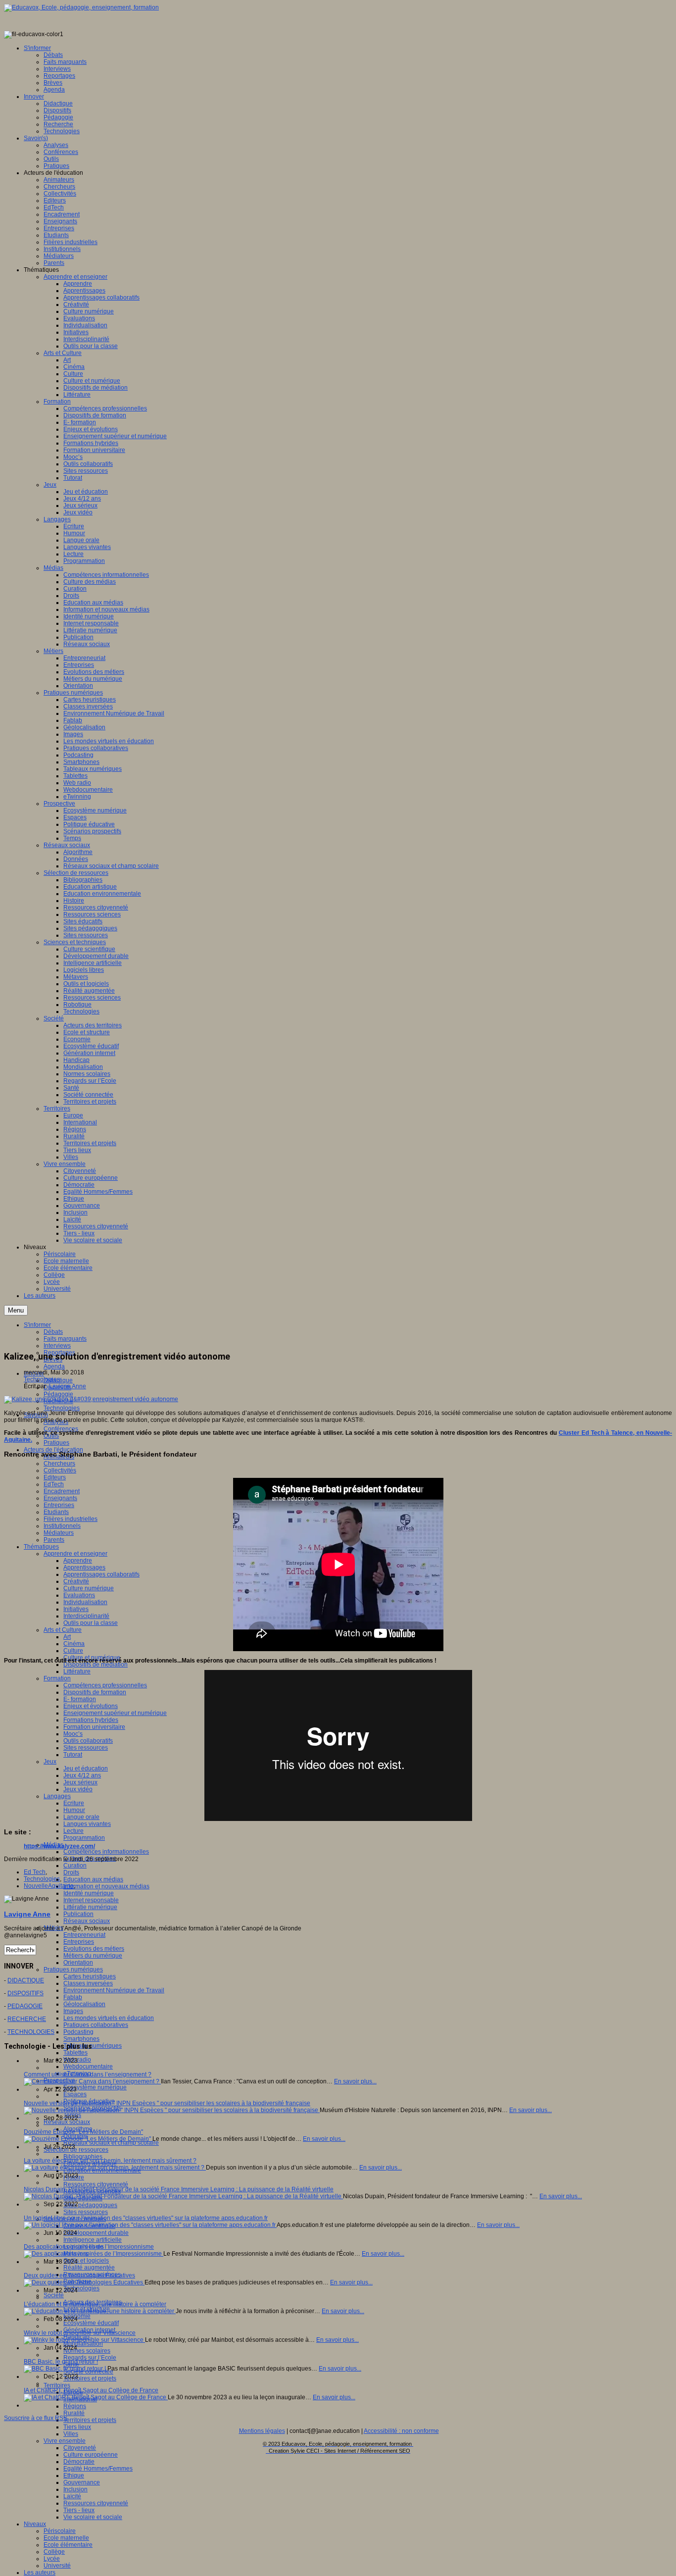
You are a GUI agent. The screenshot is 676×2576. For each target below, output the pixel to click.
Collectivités (60, 1470)
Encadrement (62, 1491)
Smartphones (81, 2039)
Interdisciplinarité (86, 1616)
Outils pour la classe (91, 1623)
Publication (78, 1914)
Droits (71, 1872)
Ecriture (74, 1803)
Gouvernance (82, 2482)
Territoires (57, 2385)
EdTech (54, 1484)
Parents (54, 1540)
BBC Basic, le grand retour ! (61, 2362)
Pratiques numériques (73, 1970)
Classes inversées (88, 1983)
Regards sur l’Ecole (90, 2358)
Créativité (76, 1581)
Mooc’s (73, 1734)
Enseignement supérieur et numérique (115, 1713)
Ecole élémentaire (68, 2545)
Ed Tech (35, 1872)
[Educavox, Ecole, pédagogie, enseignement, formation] (81, 7)
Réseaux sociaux (87, 1921)
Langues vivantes (87, 1824)
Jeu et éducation (86, 1768)
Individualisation (85, 1602)
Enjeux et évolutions (91, 1706)
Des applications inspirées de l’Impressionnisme (89, 2247)
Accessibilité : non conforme (401, 2431)
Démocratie (79, 2462)
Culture (73, 1651)
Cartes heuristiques (90, 1976)
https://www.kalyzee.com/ (59, 1846)
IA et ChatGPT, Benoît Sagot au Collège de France (91, 2390)
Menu (16, 1310)
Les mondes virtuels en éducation (109, 2018)
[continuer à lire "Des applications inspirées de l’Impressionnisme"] (94, 2254)
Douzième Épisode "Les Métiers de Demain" (83, 2132)
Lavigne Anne (68, 1386)
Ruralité (74, 2413)
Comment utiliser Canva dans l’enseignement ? (88, 2074)
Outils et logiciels (86, 2261)
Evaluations (79, 1595)
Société (54, 2295)
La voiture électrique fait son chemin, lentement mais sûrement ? (110, 2161)
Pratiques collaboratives (96, 2025)
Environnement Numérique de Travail (114, 1990)
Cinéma (74, 1644)
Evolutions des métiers (94, 1949)
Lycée (52, 2559)
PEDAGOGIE (25, 2006)
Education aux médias (93, 1879)
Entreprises (59, 1505)
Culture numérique (89, 1588)
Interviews (57, 1346)
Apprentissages (84, 1567)
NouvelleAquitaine (49, 1886)
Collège (54, 2552)
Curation (75, 1866)
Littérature (77, 1671)
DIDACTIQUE (26, 1980)
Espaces (75, 2094)
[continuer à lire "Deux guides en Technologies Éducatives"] (84, 2282)
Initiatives (76, 1609)
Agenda (54, 1366)
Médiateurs (59, 1533)
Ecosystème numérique (95, 2087)
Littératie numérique (90, 1907)
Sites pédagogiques (90, 2205)
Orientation (78, 1963)
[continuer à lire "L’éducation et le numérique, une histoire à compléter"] (100, 2311)
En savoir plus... (355, 2081)
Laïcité (72, 2496)
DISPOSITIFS (25, 1993)
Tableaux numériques (93, 2046)
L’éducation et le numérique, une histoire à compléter (95, 2304)
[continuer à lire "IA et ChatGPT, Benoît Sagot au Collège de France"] (96, 2397)
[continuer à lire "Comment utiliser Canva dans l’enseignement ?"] (92, 2081)
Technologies (62, 1408)
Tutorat (73, 1755)
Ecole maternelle (66, 2538)
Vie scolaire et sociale (93, 2517)
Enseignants (60, 1498)
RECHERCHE (27, 2019)
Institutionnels (62, 1526)
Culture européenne (91, 2455)
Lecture (73, 1831)
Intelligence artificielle (93, 2240)
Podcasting (78, 2032)
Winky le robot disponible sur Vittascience (80, 2333)
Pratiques (56, 1443)
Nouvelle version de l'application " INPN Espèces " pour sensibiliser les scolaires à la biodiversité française (167, 2103)
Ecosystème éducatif (91, 2323)
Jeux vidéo (78, 1789)
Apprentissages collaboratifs (101, 1574)
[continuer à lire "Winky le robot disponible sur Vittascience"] (84, 2340)
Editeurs (55, 1477)
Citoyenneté (80, 2448)
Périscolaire (60, 2531)
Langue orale (81, 1817)
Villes (71, 2434)
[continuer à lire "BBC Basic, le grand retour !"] (66, 2369)
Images (73, 2011)
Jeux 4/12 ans (82, 1775)
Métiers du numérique (93, 1956)
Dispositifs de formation (95, 1692)
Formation (57, 1678)
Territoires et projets (90, 2378)
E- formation (80, 1699)
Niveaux (35, 2524)
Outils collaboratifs (88, 1741)
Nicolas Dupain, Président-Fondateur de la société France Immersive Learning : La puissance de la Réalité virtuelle (179, 2189)
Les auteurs (40, 2573)
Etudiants (56, 1512)
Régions (75, 2406)
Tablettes (75, 2053)
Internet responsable (91, 1900)
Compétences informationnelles (106, 1852)
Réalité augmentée (89, 2268)
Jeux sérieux (80, 1782)
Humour (74, 1810)
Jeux (50, 1762)
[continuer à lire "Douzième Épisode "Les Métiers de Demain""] (88, 2139)
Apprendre (78, 1561)
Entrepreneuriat (84, 1935)
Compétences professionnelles (105, 1685)
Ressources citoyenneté (96, 2184)
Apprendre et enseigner (75, 1554)
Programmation (84, 1838)
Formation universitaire (94, 1727)
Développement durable (96, 2233)
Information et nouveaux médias (106, 1886)
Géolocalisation (84, 2004)
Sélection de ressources (76, 2150)
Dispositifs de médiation (96, 1665)
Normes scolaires (87, 2351)
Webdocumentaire (88, 2067)
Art (67, 1637)
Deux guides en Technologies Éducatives (79, 2275)
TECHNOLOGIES (31, 2032)
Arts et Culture (63, 1630)
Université (57, 2566)
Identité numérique (89, 1893)
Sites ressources (86, 1748)
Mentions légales (262, 2431)
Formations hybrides (91, 1720)
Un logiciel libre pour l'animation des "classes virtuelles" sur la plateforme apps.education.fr (146, 2218)
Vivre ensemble (65, 2441)
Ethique (74, 2475)
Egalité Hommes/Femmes (98, 2469)
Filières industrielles (71, 1519)
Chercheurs (59, 1464)
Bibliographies (83, 2157)
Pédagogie (58, 1394)
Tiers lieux (77, 2427)
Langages (57, 1796)
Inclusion (75, 2489)
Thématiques (41, 1547)
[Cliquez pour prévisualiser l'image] (91, 1399)
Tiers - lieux (79, 2510)
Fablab (73, 1997)
